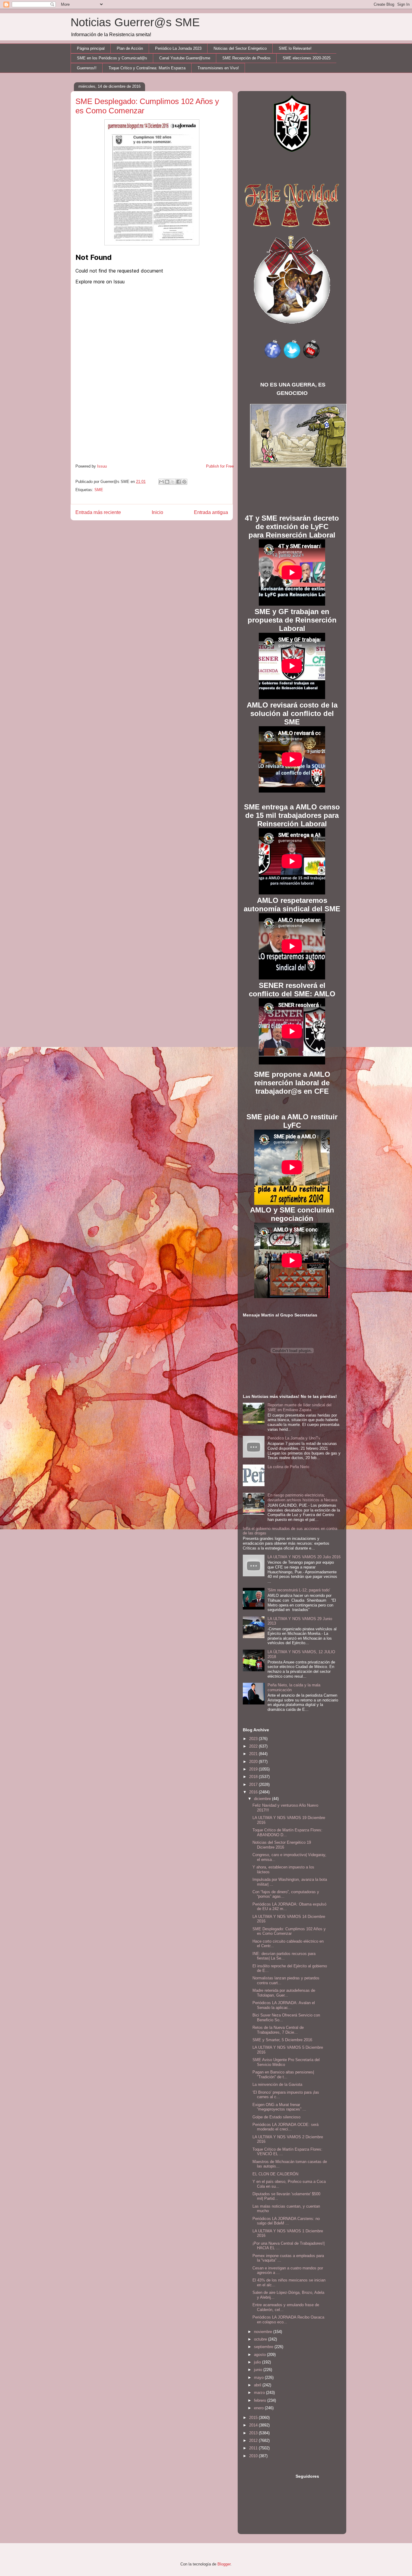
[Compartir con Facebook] (179, 482)
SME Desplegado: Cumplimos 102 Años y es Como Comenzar (289, 1931)
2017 (254, 1785)
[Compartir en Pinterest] (184, 482)
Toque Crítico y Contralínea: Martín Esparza (147, 68)
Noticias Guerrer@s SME (135, 22)
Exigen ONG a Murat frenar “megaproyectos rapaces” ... (279, 2107)
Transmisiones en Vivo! (218, 68)
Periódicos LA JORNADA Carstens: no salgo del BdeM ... (286, 2221)
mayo (259, 2377)
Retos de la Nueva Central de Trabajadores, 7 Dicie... (278, 2030)
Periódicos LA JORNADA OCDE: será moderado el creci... (285, 2127)
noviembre (264, 2332)
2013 (254, 2433)
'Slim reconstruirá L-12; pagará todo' (299, 1590)
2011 (254, 2448)
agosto (260, 2355)
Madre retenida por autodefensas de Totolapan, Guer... (284, 1993)
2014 (254, 2425)
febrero (261, 2400)
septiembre (264, 2347)
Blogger (224, 2564)
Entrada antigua (211, 512)
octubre (261, 2339)
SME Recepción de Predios (246, 58)
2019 (254, 1769)
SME (99, 490)
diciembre (263, 1799)
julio (258, 2362)
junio (259, 2370)
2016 (254, 1792)
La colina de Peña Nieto (288, 1467)
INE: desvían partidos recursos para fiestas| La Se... (284, 1956)
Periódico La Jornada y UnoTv (294, 1438)
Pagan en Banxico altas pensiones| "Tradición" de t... (283, 2075)
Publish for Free (220, 466)
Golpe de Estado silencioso (276, 2117)
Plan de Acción (130, 48)
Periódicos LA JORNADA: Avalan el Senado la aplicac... (284, 2005)
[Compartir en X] (173, 482)
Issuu (102, 466)
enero (259, 2408)
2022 (254, 1746)
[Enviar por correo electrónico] (161, 482)
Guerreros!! (87, 68)
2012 (254, 2440)
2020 (254, 1762)
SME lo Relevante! (295, 48)
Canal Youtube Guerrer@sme (185, 58)
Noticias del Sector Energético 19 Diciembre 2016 (282, 1845)
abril (258, 2385)
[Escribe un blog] (167, 482)
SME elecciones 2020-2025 (307, 58)
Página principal (91, 48)
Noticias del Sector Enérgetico (240, 48)
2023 (254, 1739)
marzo (260, 2393)
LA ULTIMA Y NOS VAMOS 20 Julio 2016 (304, 1557)
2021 (254, 1754)
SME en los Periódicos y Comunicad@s (112, 58)
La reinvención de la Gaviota (277, 2084)
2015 (254, 2418)
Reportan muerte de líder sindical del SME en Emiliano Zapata (299, 1407)
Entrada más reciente (98, 512)
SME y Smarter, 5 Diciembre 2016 (282, 2040)
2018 (254, 1777)
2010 (254, 2456)
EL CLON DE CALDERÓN (275, 2174)
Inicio (157, 512)
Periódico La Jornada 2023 (178, 48)
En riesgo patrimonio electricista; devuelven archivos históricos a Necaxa (302, 1498)
